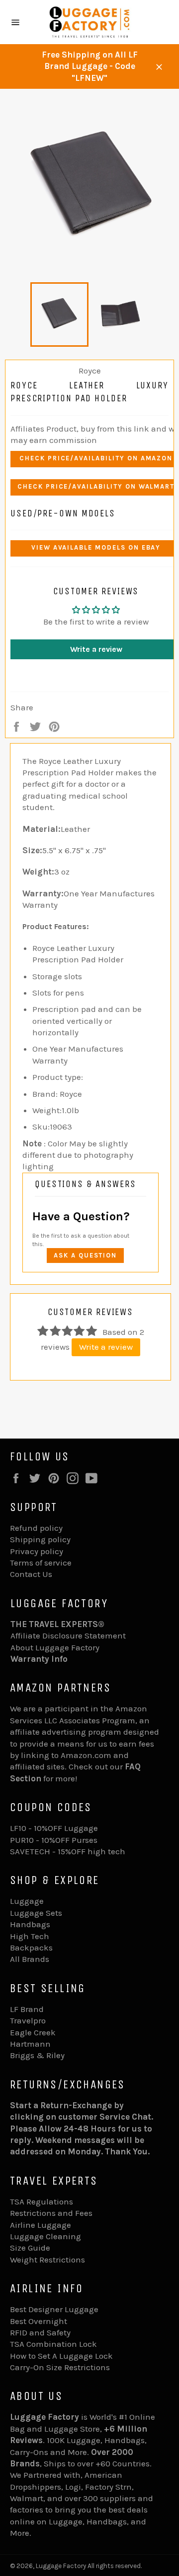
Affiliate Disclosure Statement (68, 1635)
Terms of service (41, 1563)
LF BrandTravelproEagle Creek (33, 2021)
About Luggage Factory (55, 1647)
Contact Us (31, 1574)
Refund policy (36, 1528)
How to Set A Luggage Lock (61, 2356)
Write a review (106, 1347)
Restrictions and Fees (51, 2213)
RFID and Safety (40, 2332)
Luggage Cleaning (45, 2236)
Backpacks (31, 1948)
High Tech (30, 1936)
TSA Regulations (42, 2201)
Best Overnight (39, 2321)
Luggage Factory (61, 2566)
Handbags (30, 1924)
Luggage (27, 1901)
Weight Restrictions (47, 2260)
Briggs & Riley (37, 2055)
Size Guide (30, 2248)
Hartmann (30, 2044)
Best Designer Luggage (54, 2309)
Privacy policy (37, 1551)
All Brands (30, 1959)
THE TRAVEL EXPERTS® (57, 1624)
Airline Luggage (41, 2225)
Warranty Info (39, 1659)
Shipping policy (40, 1539)
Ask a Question (85, 1255)
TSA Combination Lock (53, 2344)
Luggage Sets (36, 1913)
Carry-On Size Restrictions (60, 2367)
